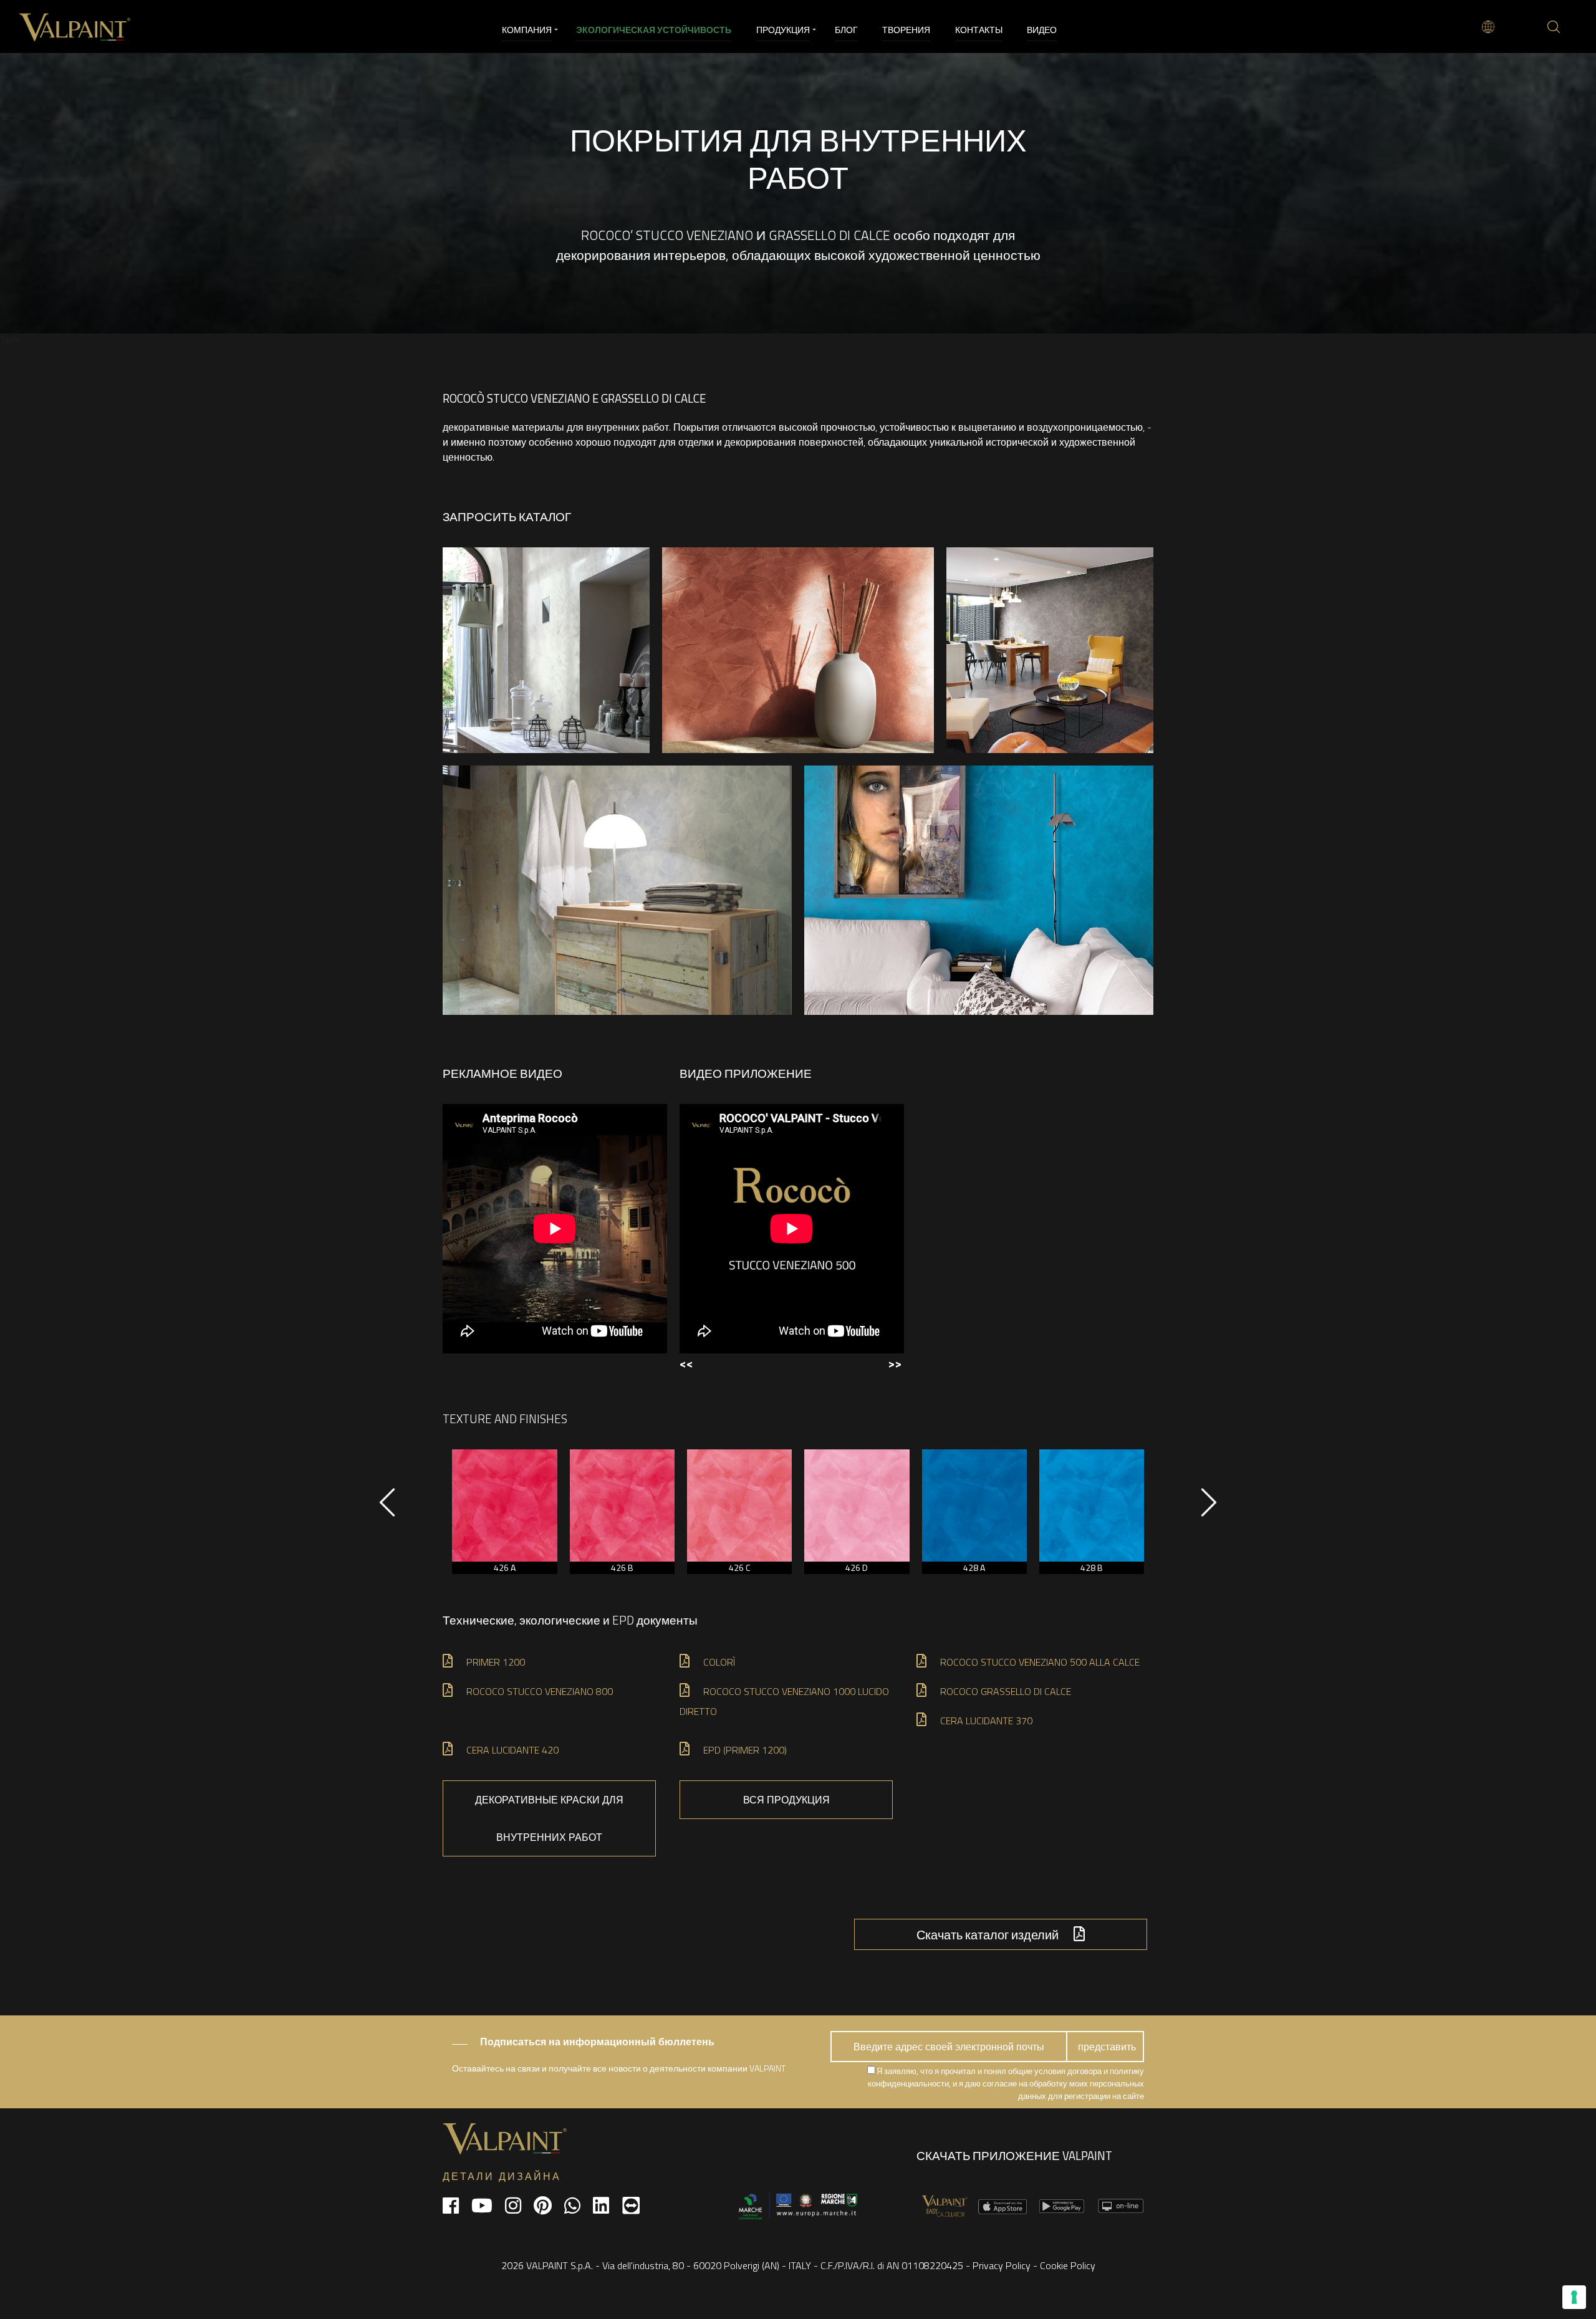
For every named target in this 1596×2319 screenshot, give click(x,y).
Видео (1042, 30)
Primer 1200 (496, 1662)
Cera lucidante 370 (988, 1721)
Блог (846, 30)
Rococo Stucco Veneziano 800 (540, 1691)
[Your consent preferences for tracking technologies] (1574, 2297)
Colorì (719, 1662)
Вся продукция (786, 1800)
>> (895, 1363)
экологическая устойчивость (654, 30)
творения (906, 30)
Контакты (979, 30)
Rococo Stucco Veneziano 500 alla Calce (1040, 1662)
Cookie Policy (1068, 2265)
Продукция (783, 30)
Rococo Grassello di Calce (1006, 1691)
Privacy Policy (1002, 2265)
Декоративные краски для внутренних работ (549, 1818)
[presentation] (387, 1509)
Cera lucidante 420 (514, 1750)
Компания (527, 30)
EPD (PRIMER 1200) (745, 1750)
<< (686, 1363)
